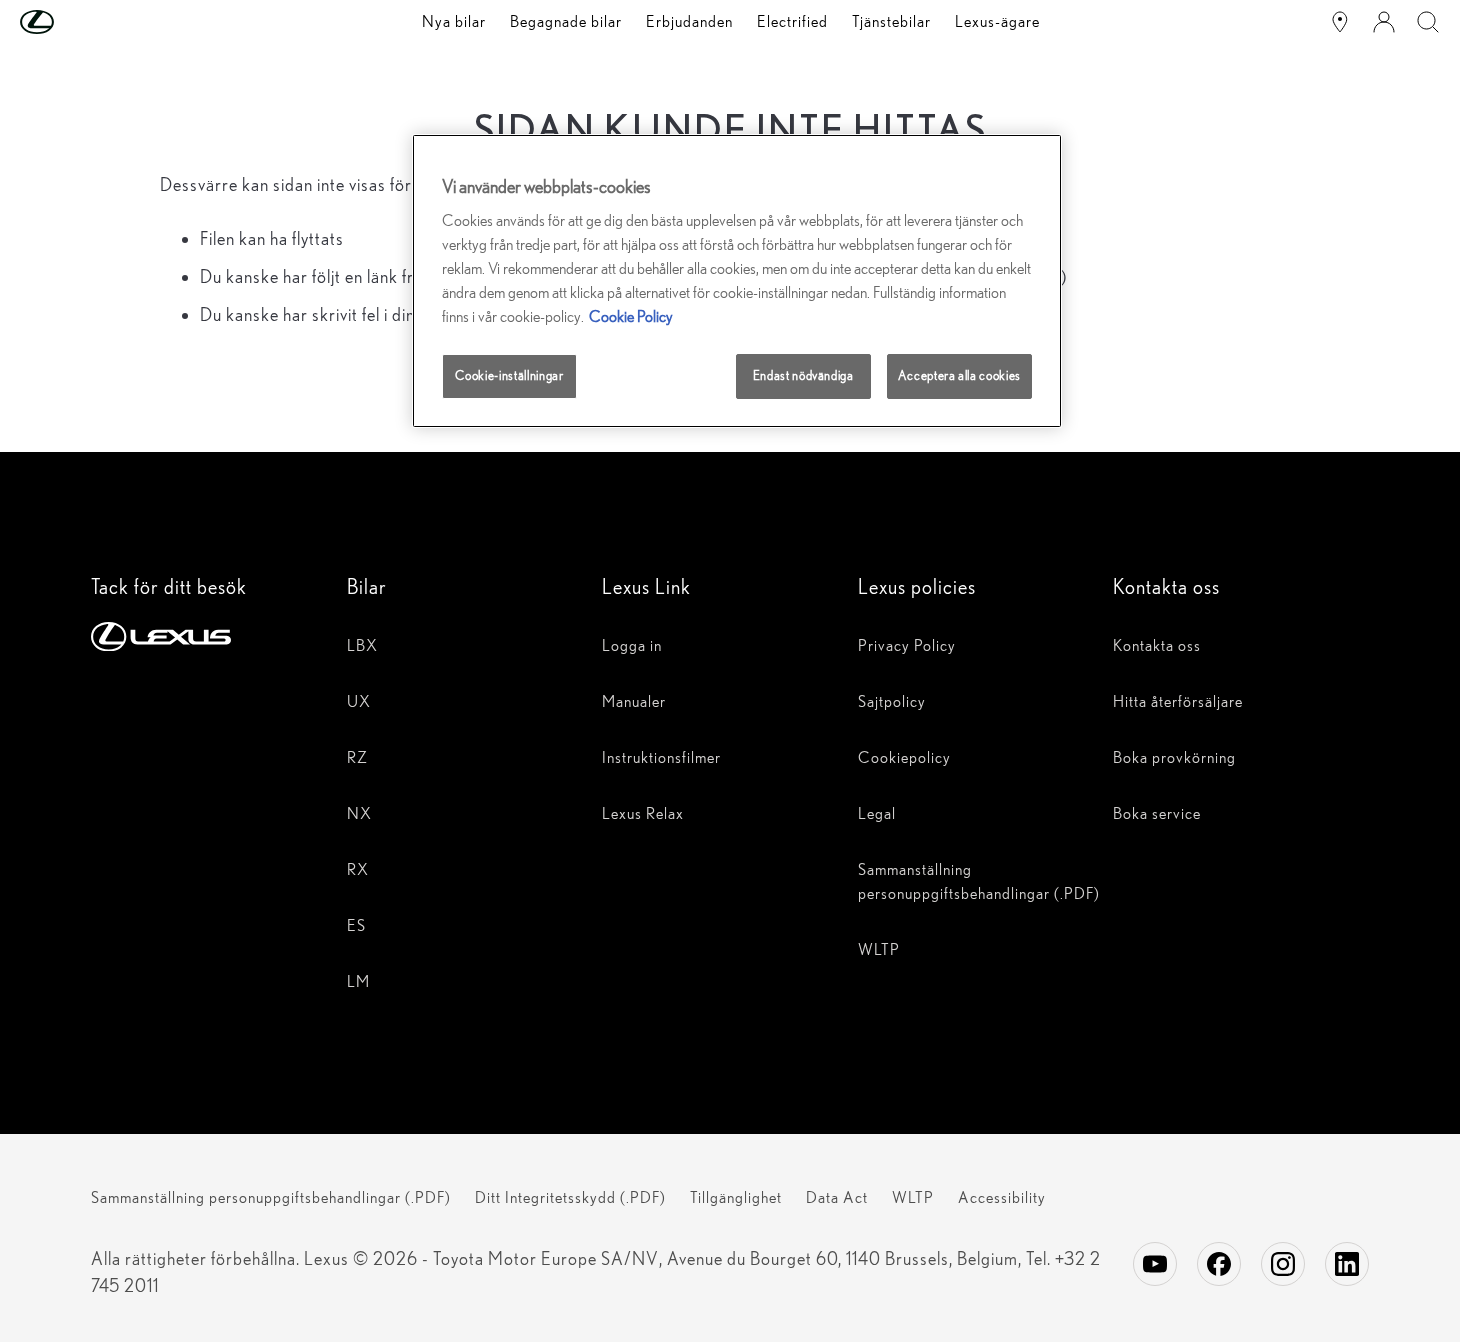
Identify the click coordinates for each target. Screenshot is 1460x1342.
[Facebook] (1219, 1264)
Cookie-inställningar (509, 375)
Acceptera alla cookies (959, 375)
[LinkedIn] (1347, 1264)
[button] (77, 22)
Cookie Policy (631, 316)
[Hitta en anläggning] (1340, 22)
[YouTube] (1155, 1264)
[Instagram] (1283, 1264)
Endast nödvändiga (803, 375)
